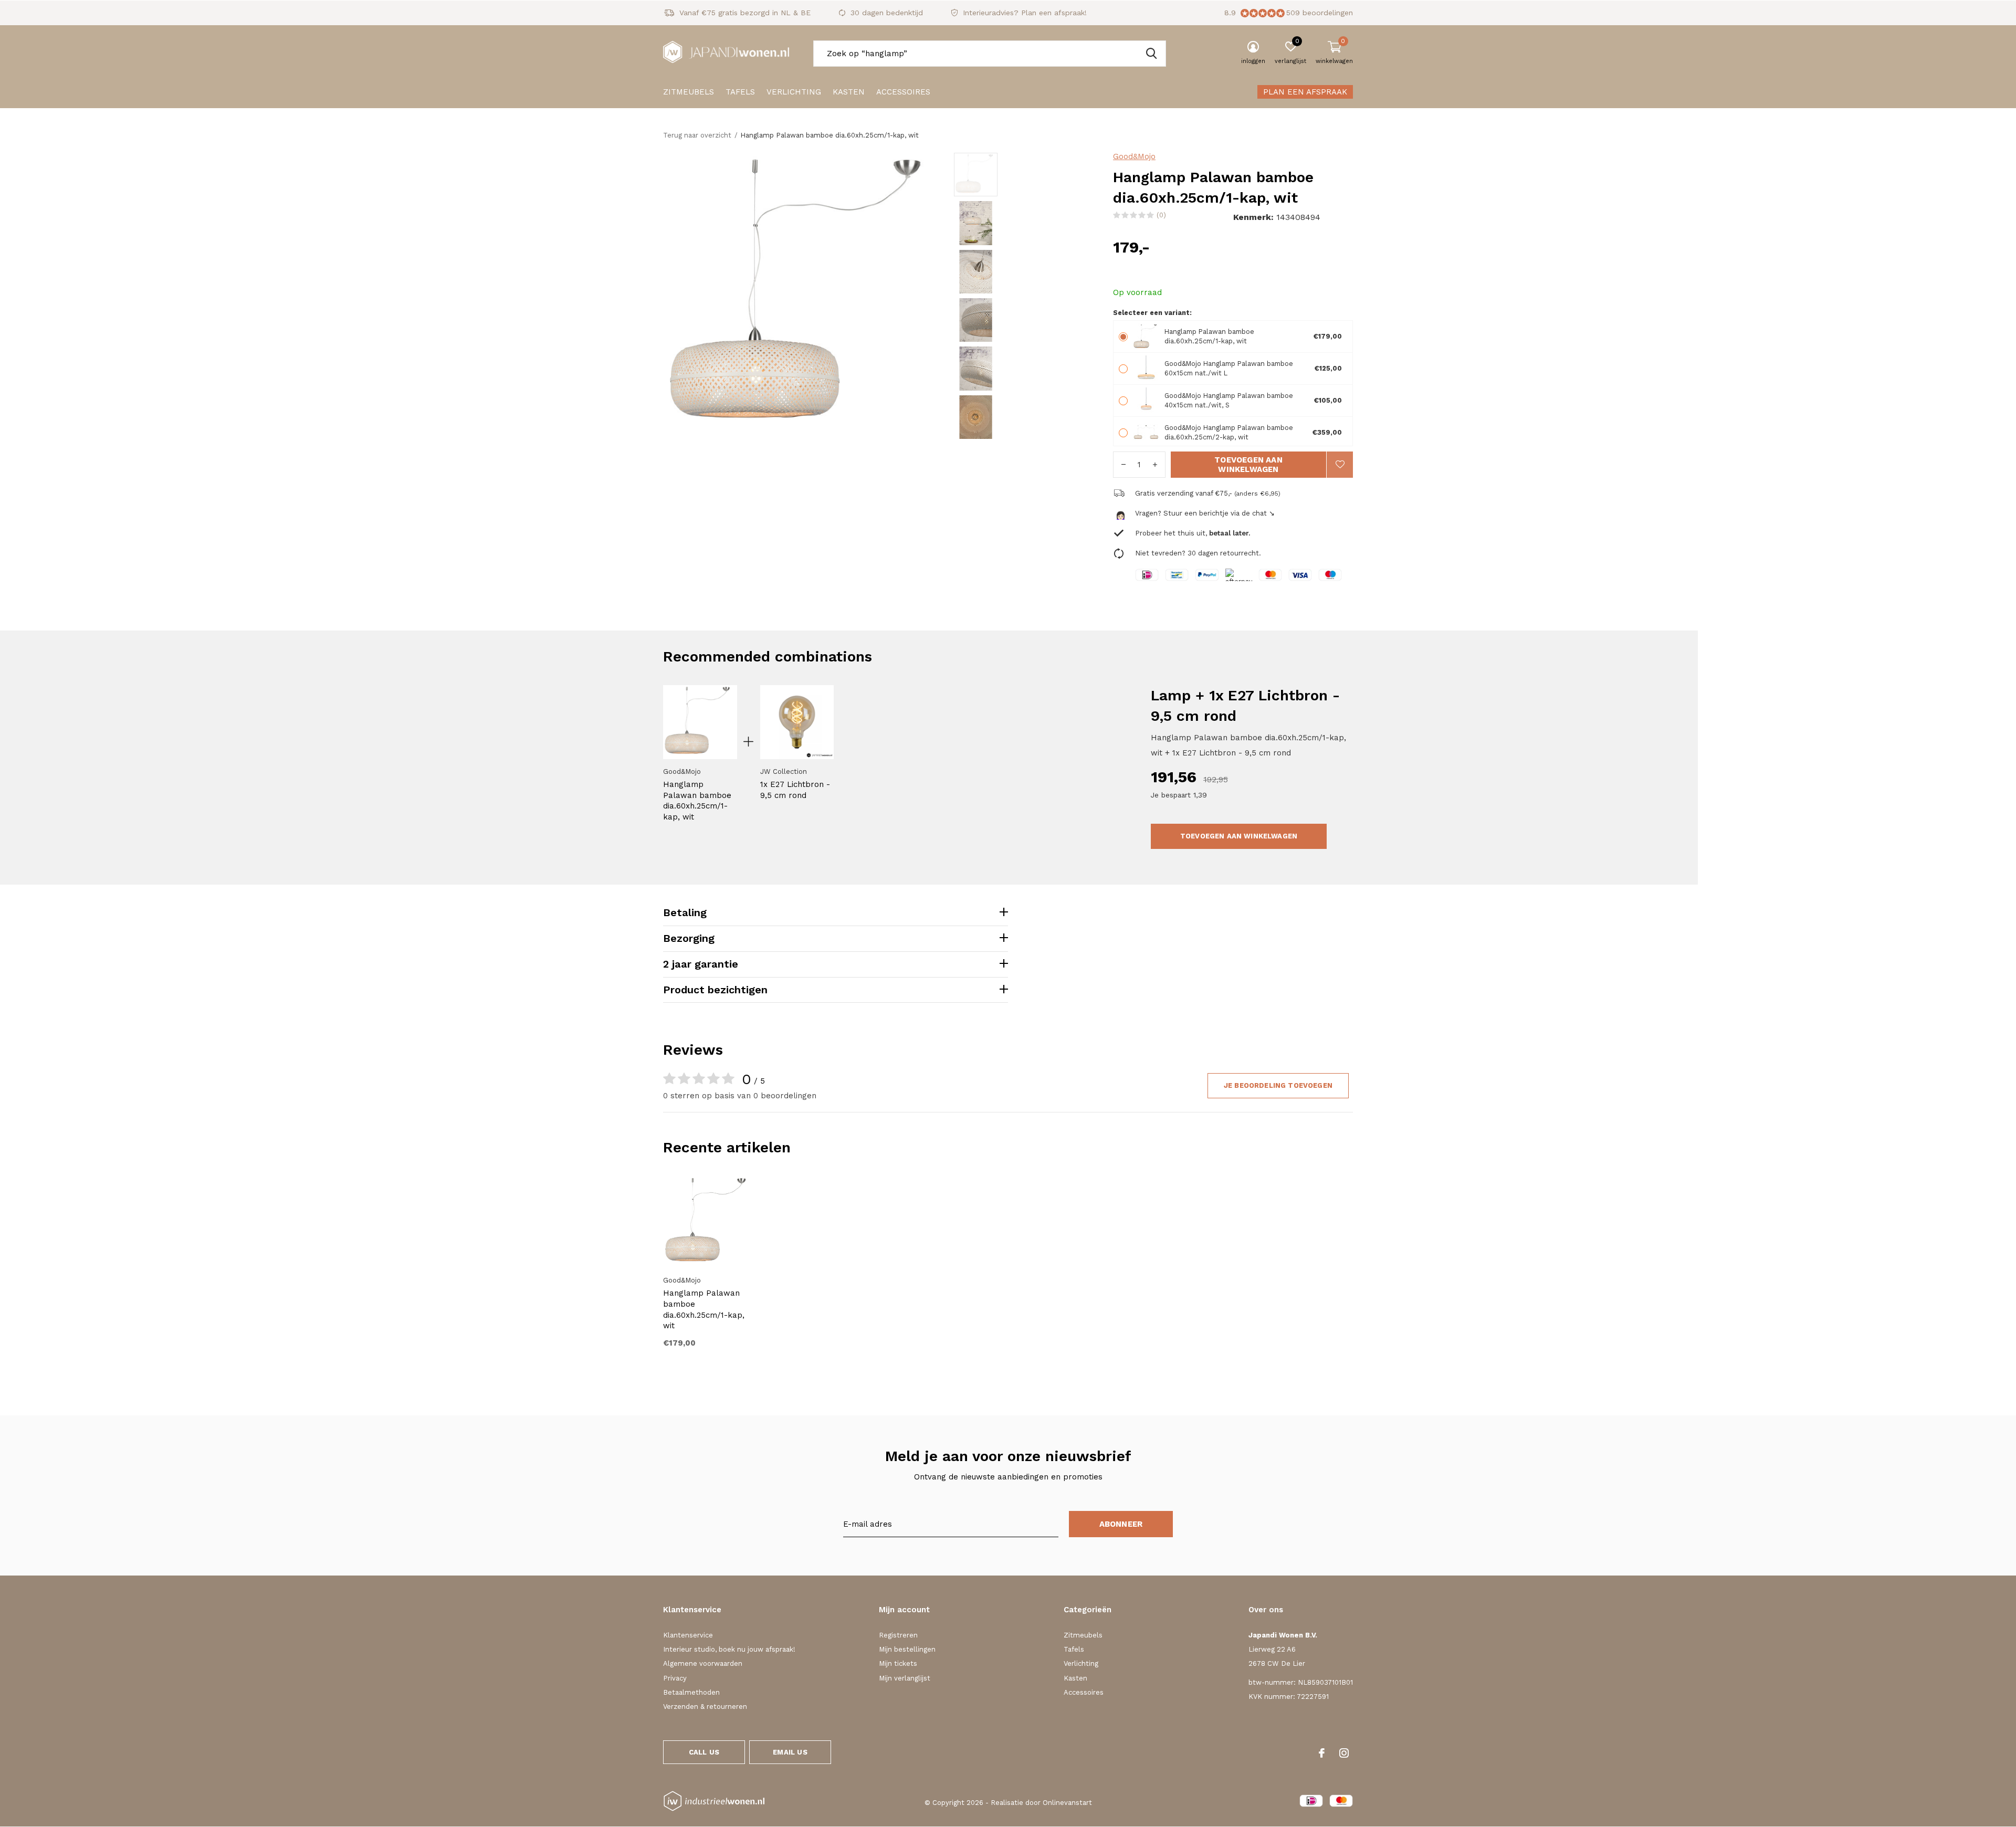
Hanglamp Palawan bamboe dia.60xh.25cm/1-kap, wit (697, 801)
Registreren (898, 1635)
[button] (1029, 175)
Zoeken (1151, 54)
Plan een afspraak (1305, 92)
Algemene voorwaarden (703, 1663)
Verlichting (794, 92)
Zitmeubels (689, 92)
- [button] (1123, 465)
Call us (704, 1752)
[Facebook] (1322, 1753)
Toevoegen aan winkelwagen (1248, 465)
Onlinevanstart (1067, 1803)
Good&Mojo (1134, 156)
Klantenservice (688, 1635)
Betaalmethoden (691, 1692)
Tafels (740, 92)
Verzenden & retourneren (705, 1707)
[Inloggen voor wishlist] (1340, 465)
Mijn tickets (898, 1663)
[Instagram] (1344, 1753)
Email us (790, 1752)
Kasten (849, 92)
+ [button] (1155, 465)
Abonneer (1121, 1524)
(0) (1161, 215)
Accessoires (903, 92)
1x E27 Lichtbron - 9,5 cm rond (795, 790)
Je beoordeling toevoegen (1278, 1085)
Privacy (675, 1678)
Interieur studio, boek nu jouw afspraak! (729, 1649)
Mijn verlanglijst (905, 1678)
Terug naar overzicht (697, 135)
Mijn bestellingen (907, 1649)
